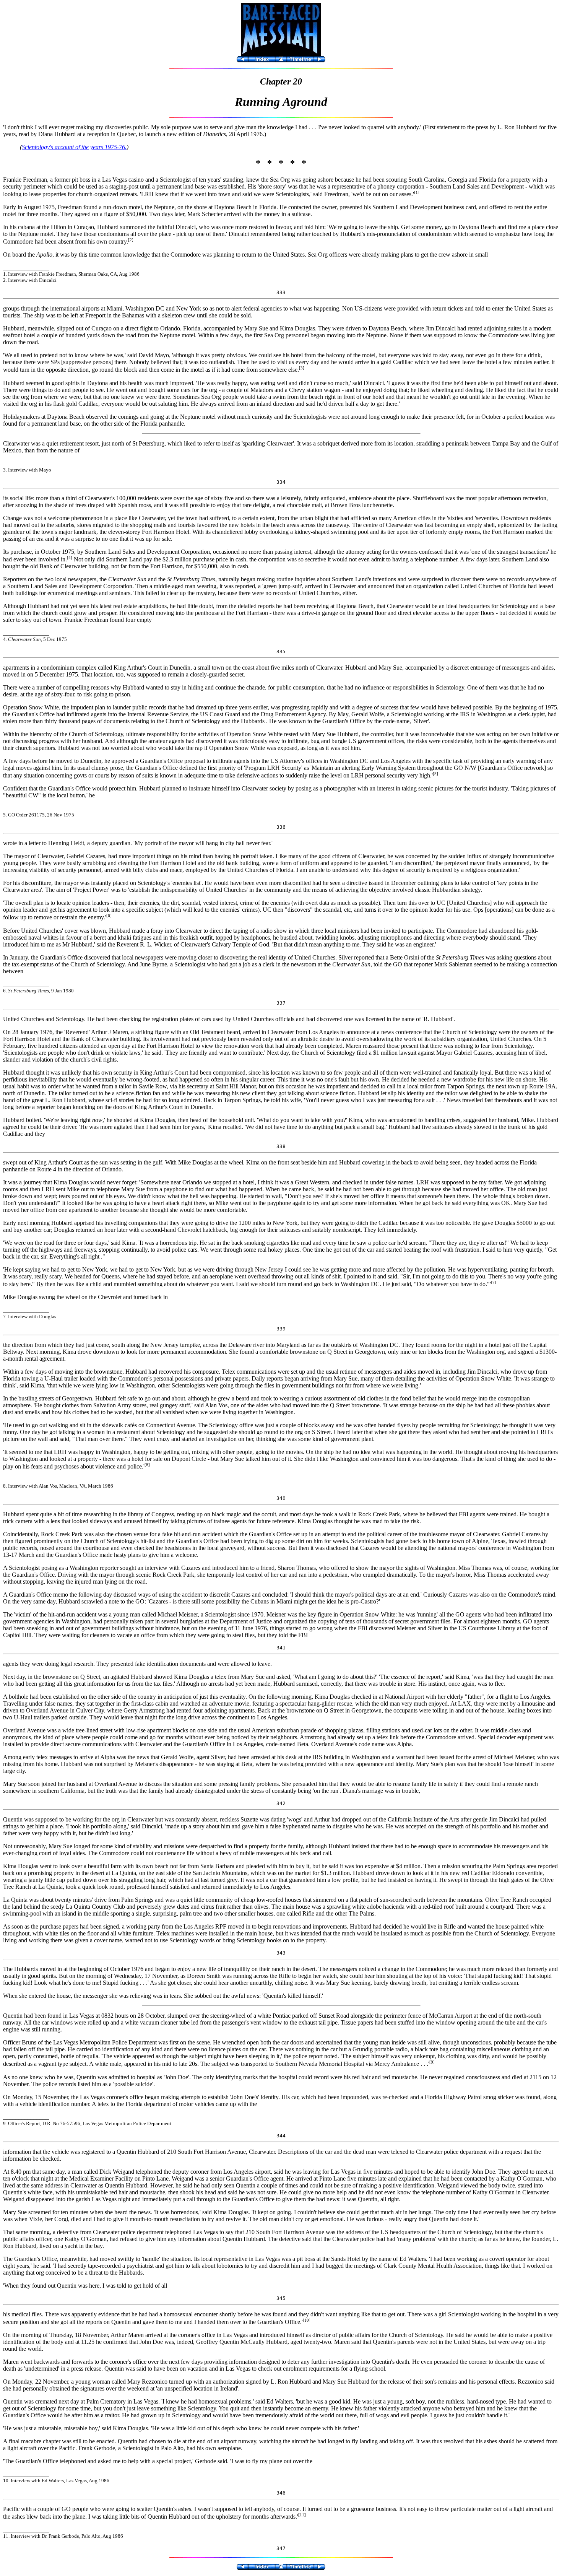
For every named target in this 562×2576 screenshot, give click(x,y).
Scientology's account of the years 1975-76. (74, 147)
